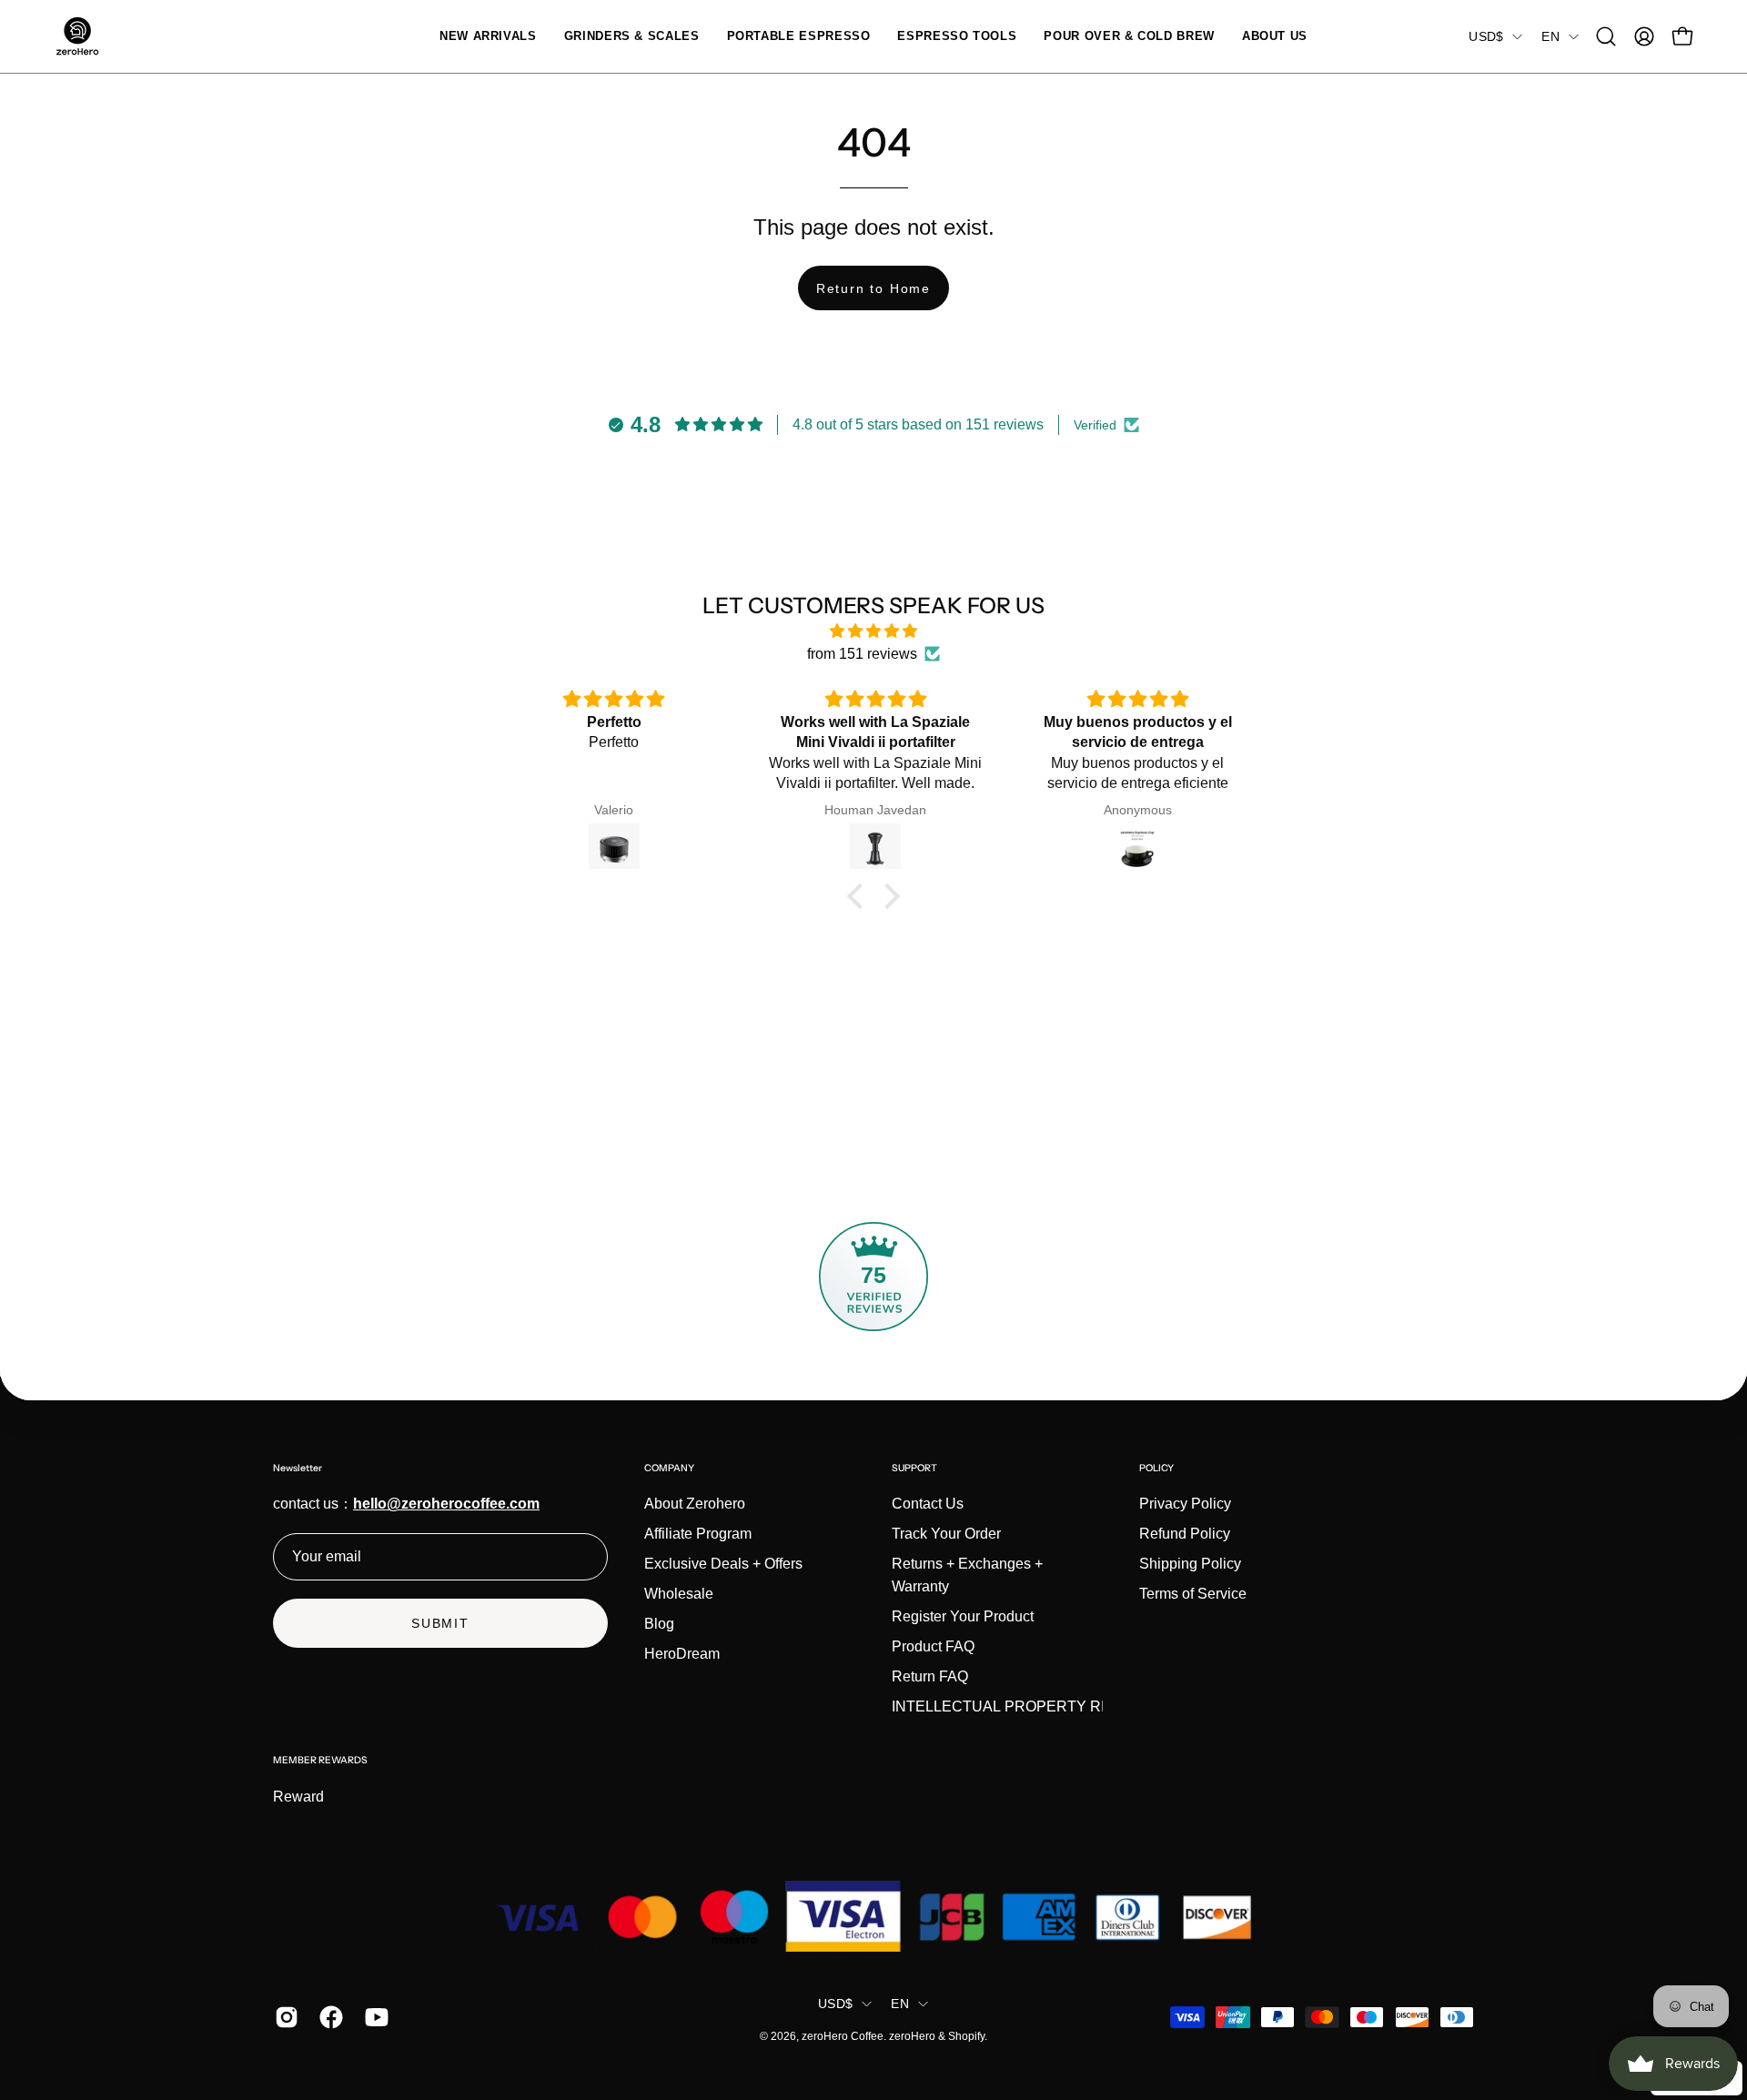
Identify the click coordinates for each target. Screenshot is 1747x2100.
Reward (298, 1797)
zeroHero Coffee (843, 2036)
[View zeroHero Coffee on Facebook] (328, 2017)
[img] (873, 631)
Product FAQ (933, 1646)
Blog (659, 1624)
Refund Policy (1185, 1534)
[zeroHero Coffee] (77, 36)
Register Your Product (963, 1616)
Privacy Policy (1185, 1504)
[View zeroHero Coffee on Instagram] (283, 2017)
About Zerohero (695, 1504)
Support (914, 1468)
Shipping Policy (1190, 1564)
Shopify (966, 2036)
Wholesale (679, 1594)
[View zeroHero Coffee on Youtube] (374, 2017)
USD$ (1486, 36)
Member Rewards (320, 1760)
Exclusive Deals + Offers (723, 1564)
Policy (1156, 1468)
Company (669, 1468)
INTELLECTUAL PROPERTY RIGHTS (1019, 1706)
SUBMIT (440, 1623)
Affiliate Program (698, 1534)
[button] (632, 36)
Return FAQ (930, 1676)
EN (1550, 36)
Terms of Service (1193, 1594)
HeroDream (682, 1654)
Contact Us (928, 1504)
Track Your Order (946, 1534)
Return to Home (873, 288)
